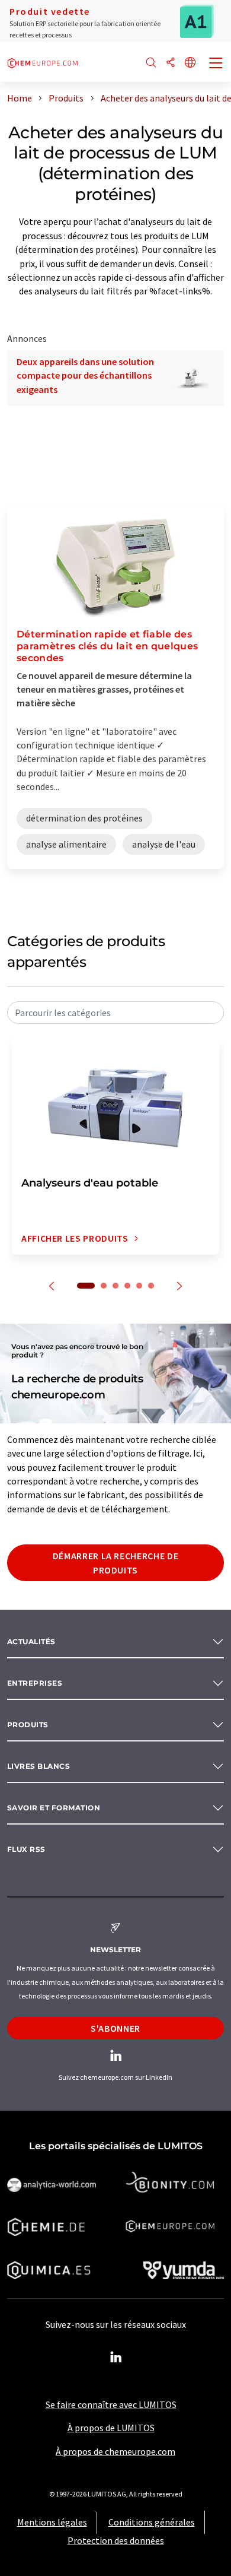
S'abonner (115, 2028)
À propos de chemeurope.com (115, 2451)
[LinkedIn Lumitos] (115, 2358)
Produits (28, 1725)
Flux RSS (26, 1849)
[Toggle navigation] (216, 64)
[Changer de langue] (190, 63)
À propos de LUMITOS (111, 2428)
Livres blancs (38, 1766)
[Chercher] (151, 63)
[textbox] (115, 1013)
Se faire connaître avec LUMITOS (111, 2404)
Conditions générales (152, 2522)
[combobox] (115, 1013)
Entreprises (35, 1683)
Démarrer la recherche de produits (115, 1563)
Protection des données (116, 2540)
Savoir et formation (54, 1808)
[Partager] (171, 63)
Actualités (31, 1641)
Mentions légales (52, 2522)
